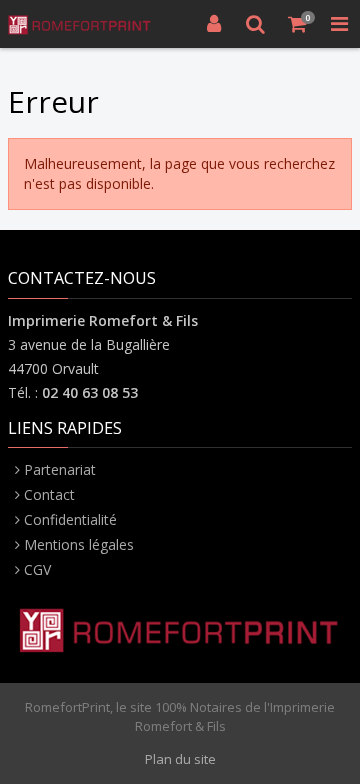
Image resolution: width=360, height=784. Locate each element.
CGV (37, 569)
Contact (49, 494)
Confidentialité (70, 519)
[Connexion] (214, 24)
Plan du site (180, 759)
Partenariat (60, 469)
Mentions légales (79, 544)
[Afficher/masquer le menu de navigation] (339, 24)
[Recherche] (256, 24)
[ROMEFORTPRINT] (80, 24)
